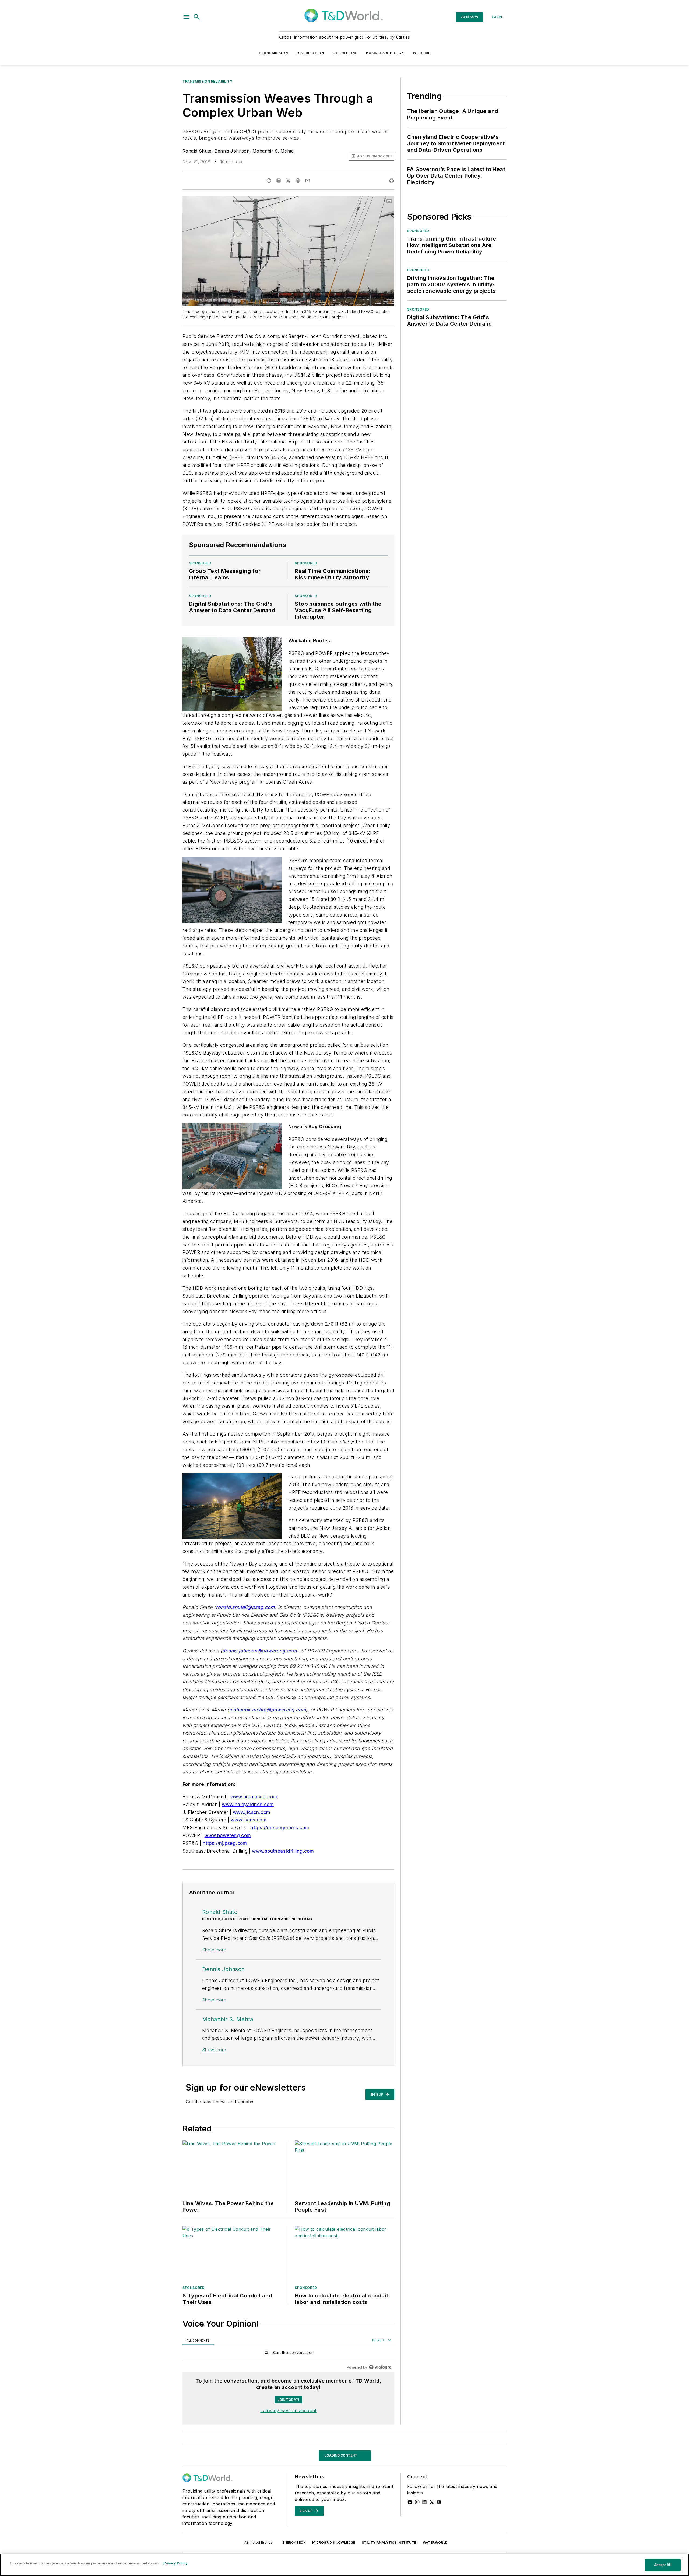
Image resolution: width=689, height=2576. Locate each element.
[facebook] (269, 181)
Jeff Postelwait (198, 2532)
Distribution (310, 53)
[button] (187, 17)
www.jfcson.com (252, 1812)
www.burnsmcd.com (254, 1797)
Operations (345, 53)
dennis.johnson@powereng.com (259, 1651)
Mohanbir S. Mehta (273, 151)
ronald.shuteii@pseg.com (245, 1607)
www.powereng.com (228, 1835)
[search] (197, 17)
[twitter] (288, 181)
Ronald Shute (197, 151)
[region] (288, 2354)
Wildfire (422, 53)
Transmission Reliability (207, 81)
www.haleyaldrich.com (248, 1804)
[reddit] (298, 181)
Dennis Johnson (232, 151)
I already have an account (288, 2411)
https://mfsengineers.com (280, 1828)
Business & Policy (385, 53)
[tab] (198, 2340)
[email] (308, 181)
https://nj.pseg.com (225, 1843)
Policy (189, 2448)
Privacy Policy (175, 2563)
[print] (392, 181)
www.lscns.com (249, 1820)
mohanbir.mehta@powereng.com (268, 1710)
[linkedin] (279, 181)
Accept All (663, 2565)
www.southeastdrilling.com (282, 1851)
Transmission (273, 53)
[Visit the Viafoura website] (380, 2367)
